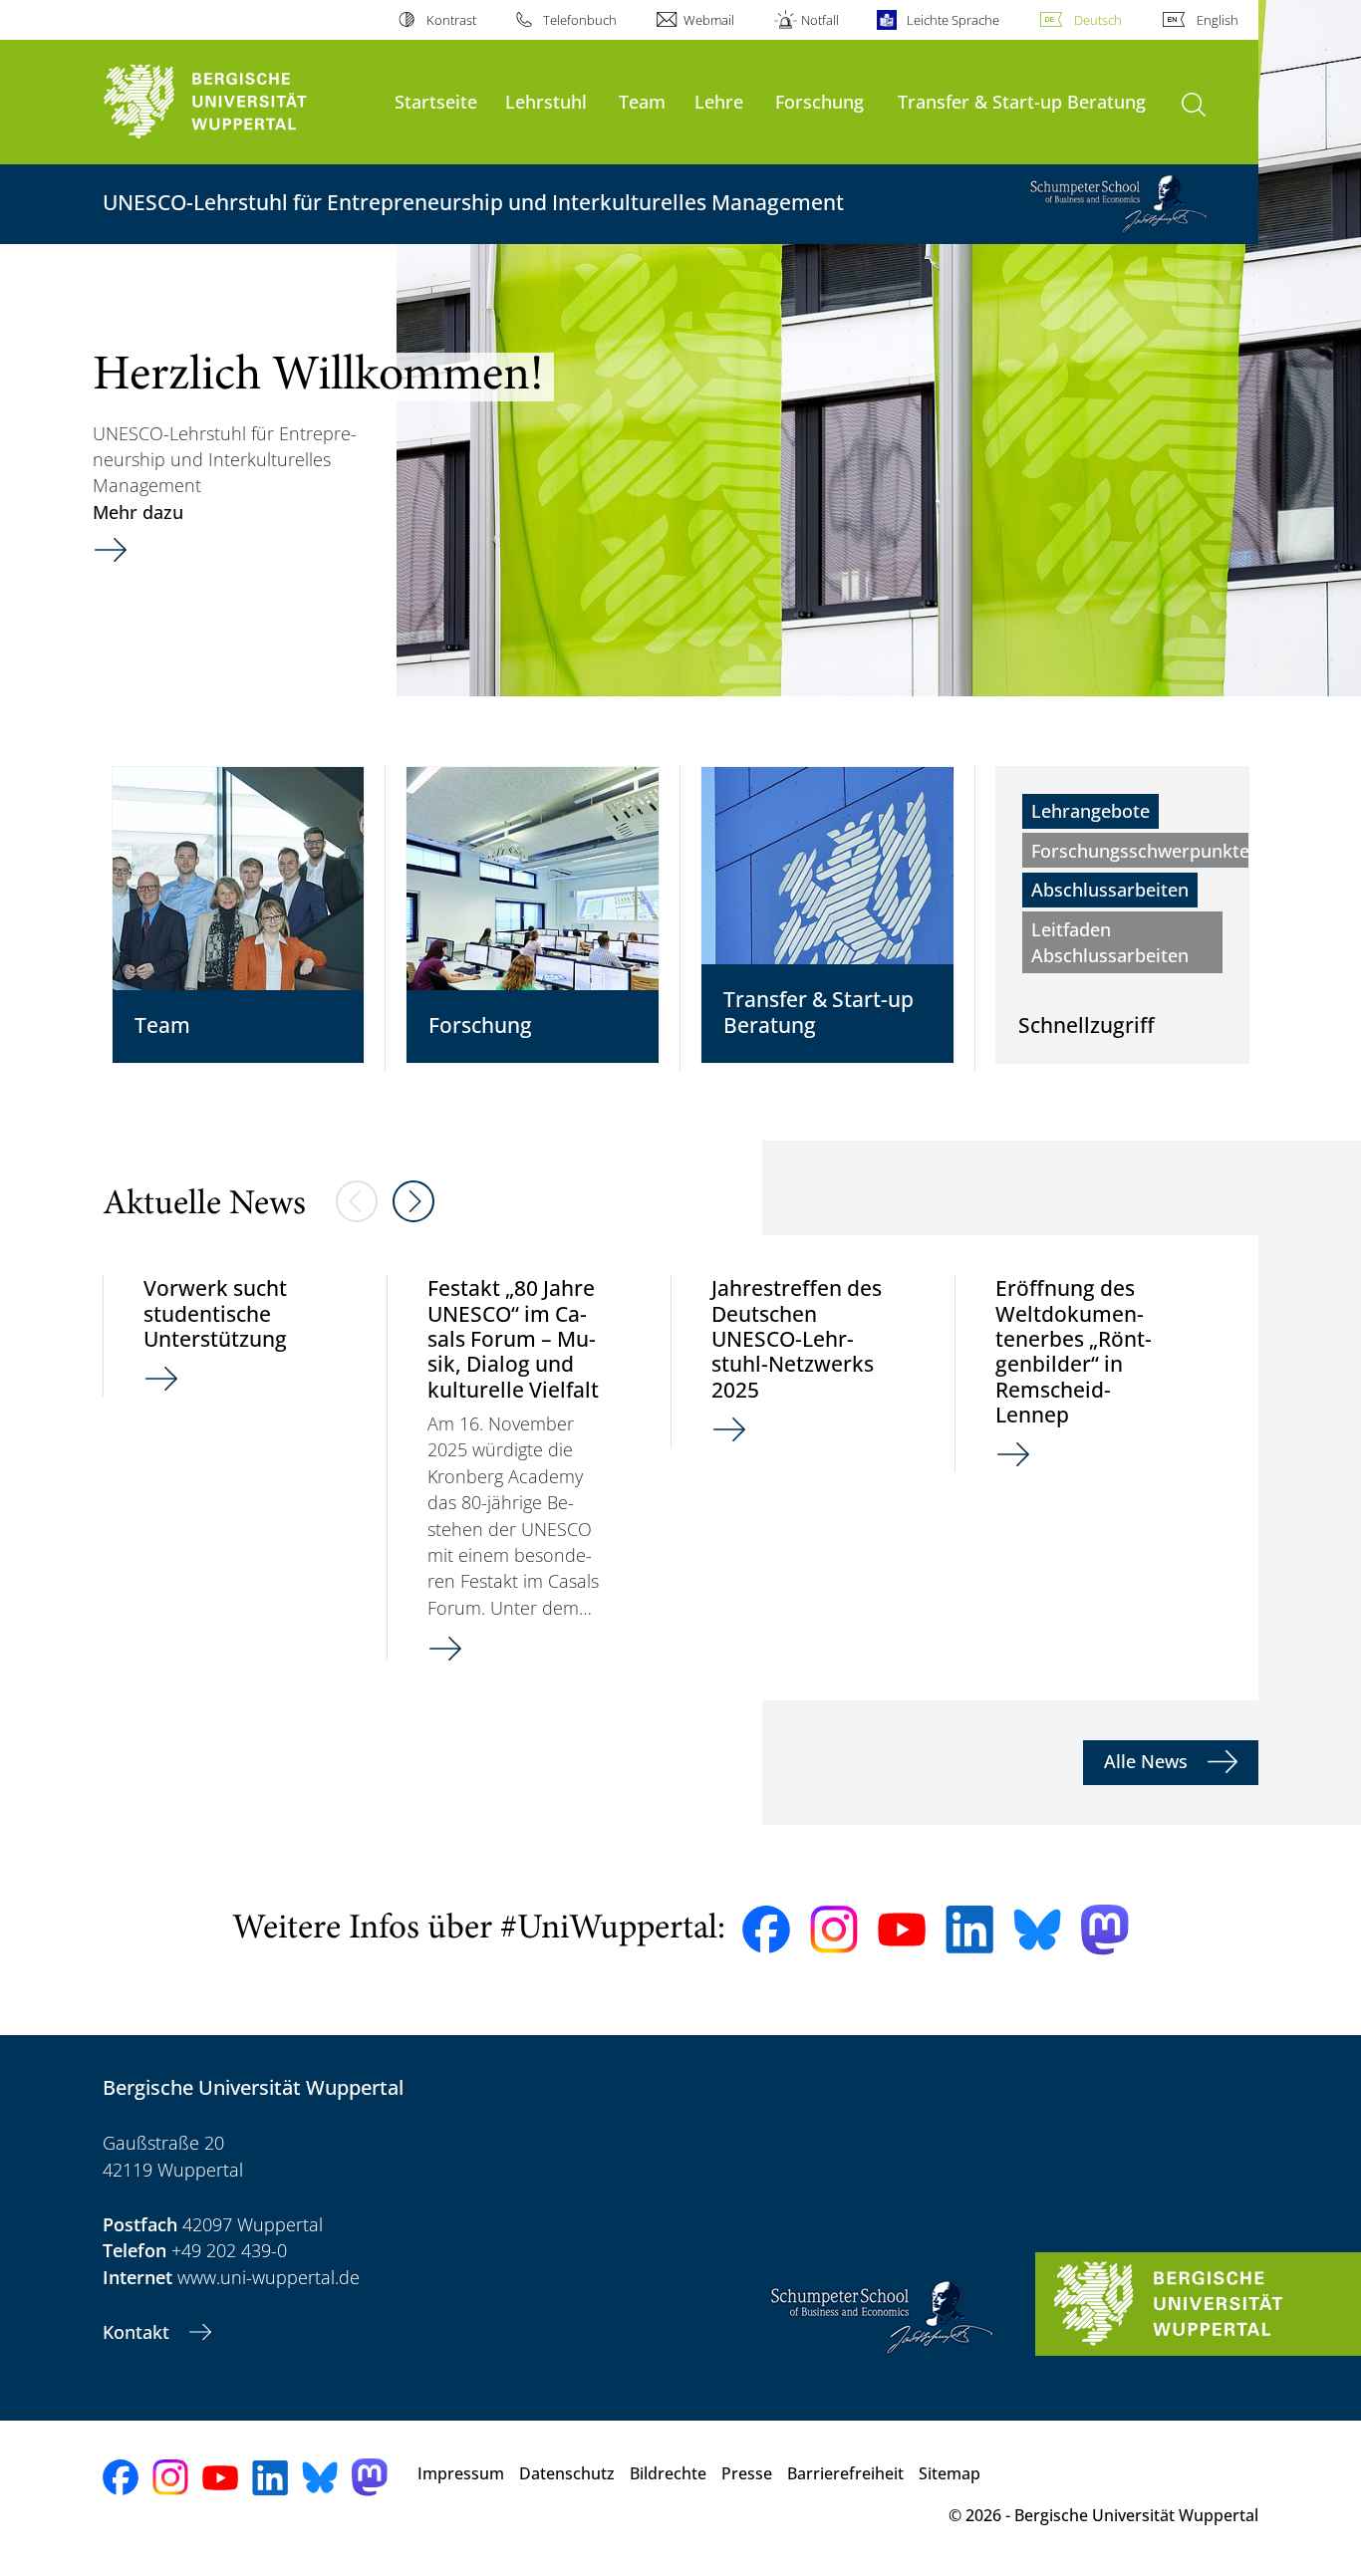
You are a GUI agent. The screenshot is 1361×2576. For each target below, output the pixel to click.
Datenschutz (567, 2473)
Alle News (1148, 1761)
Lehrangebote (1090, 811)
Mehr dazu (138, 512)
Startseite (436, 101)
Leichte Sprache (953, 20)
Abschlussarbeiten (1110, 890)
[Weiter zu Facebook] (766, 1930)
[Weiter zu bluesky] (1037, 1930)
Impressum (461, 2473)
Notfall (820, 20)
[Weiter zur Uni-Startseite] (239, 102)
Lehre (719, 101)
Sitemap (950, 2473)
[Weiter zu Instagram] (834, 1930)
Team (642, 101)
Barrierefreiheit (845, 2473)
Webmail (709, 20)
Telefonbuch (580, 20)
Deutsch (1098, 20)
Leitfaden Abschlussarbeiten (1110, 942)
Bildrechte (668, 2473)
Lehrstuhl (546, 101)
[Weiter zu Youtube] (902, 1930)
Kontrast (451, 20)
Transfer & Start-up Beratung (1022, 101)
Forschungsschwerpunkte (1140, 851)
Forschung (819, 101)
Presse (747, 2473)
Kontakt (138, 2332)
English (1218, 20)
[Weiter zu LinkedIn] (969, 1929)
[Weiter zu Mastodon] (1105, 1930)
